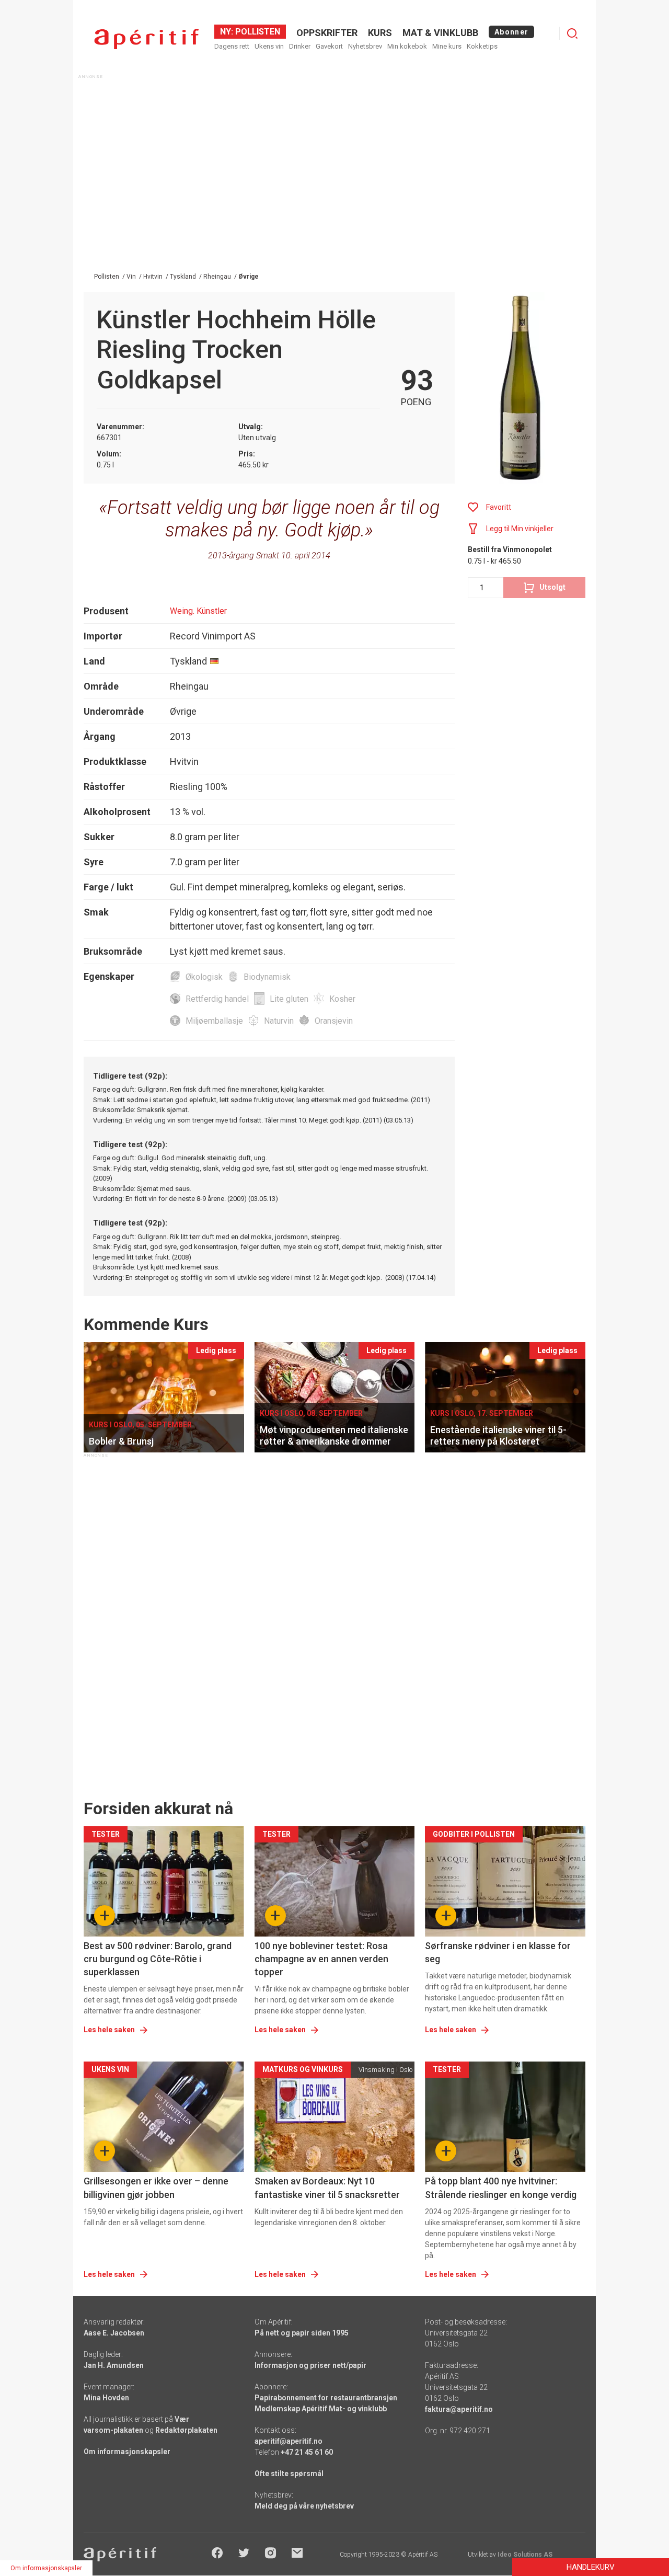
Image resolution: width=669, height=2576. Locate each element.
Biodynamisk (267, 977)
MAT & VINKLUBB (440, 33)
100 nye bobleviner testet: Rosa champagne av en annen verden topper (321, 1959)
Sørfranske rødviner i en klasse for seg (498, 1952)
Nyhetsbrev (365, 46)
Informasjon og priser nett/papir (310, 2365)
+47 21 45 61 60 (307, 2452)
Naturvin (279, 1021)
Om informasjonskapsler (127, 2452)
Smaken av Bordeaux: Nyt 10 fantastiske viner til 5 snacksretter (327, 2188)
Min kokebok (407, 46)
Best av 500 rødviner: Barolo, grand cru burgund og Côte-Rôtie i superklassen (158, 1959)
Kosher (342, 999)
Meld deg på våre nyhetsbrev (304, 2506)
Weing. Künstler (198, 611)
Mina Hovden (106, 2398)
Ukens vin (269, 46)
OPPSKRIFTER (327, 33)
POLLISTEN (257, 32)
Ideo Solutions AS (525, 2555)
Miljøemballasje (214, 1021)
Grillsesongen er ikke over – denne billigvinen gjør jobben (156, 2188)
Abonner (511, 32)
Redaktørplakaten (186, 2430)
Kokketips (482, 46)
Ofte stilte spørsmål (289, 2474)
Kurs (380, 33)
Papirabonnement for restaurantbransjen (326, 2398)
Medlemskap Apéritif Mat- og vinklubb (321, 2409)
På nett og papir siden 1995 (302, 2333)
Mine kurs (447, 46)
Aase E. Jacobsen (114, 2333)
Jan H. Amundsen (114, 2365)
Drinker (300, 46)
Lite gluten (289, 999)
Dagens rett (232, 46)
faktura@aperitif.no (459, 2409)
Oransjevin (334, 1021)
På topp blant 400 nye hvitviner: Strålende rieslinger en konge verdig (501, 2188)
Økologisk (204, 977)
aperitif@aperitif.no (289, 2441)
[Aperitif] (146, 39)
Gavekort (329, 46)
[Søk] (572, 33)
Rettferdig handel (217, 999)
